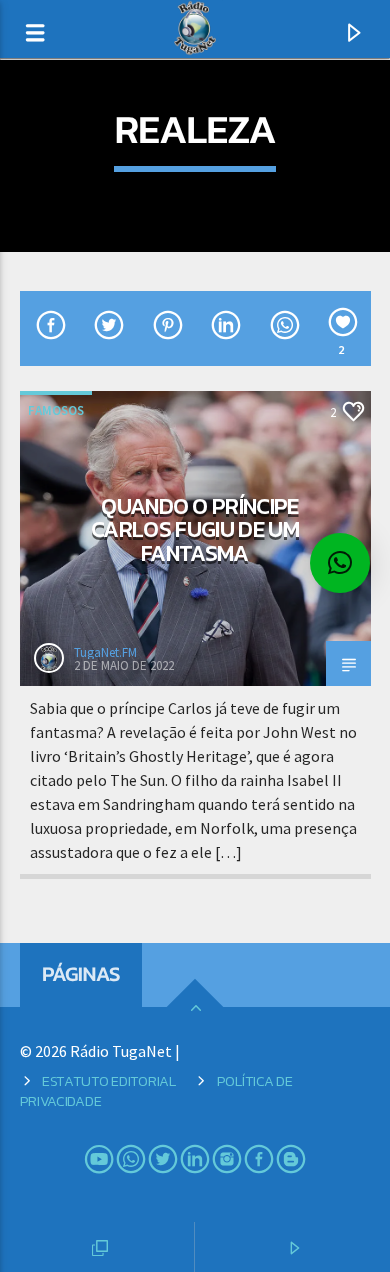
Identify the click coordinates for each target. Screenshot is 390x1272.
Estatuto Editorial (109, 1081)
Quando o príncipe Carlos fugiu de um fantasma (195, 529)
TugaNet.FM (105, 652)
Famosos (56, 410)
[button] (340, 563)
